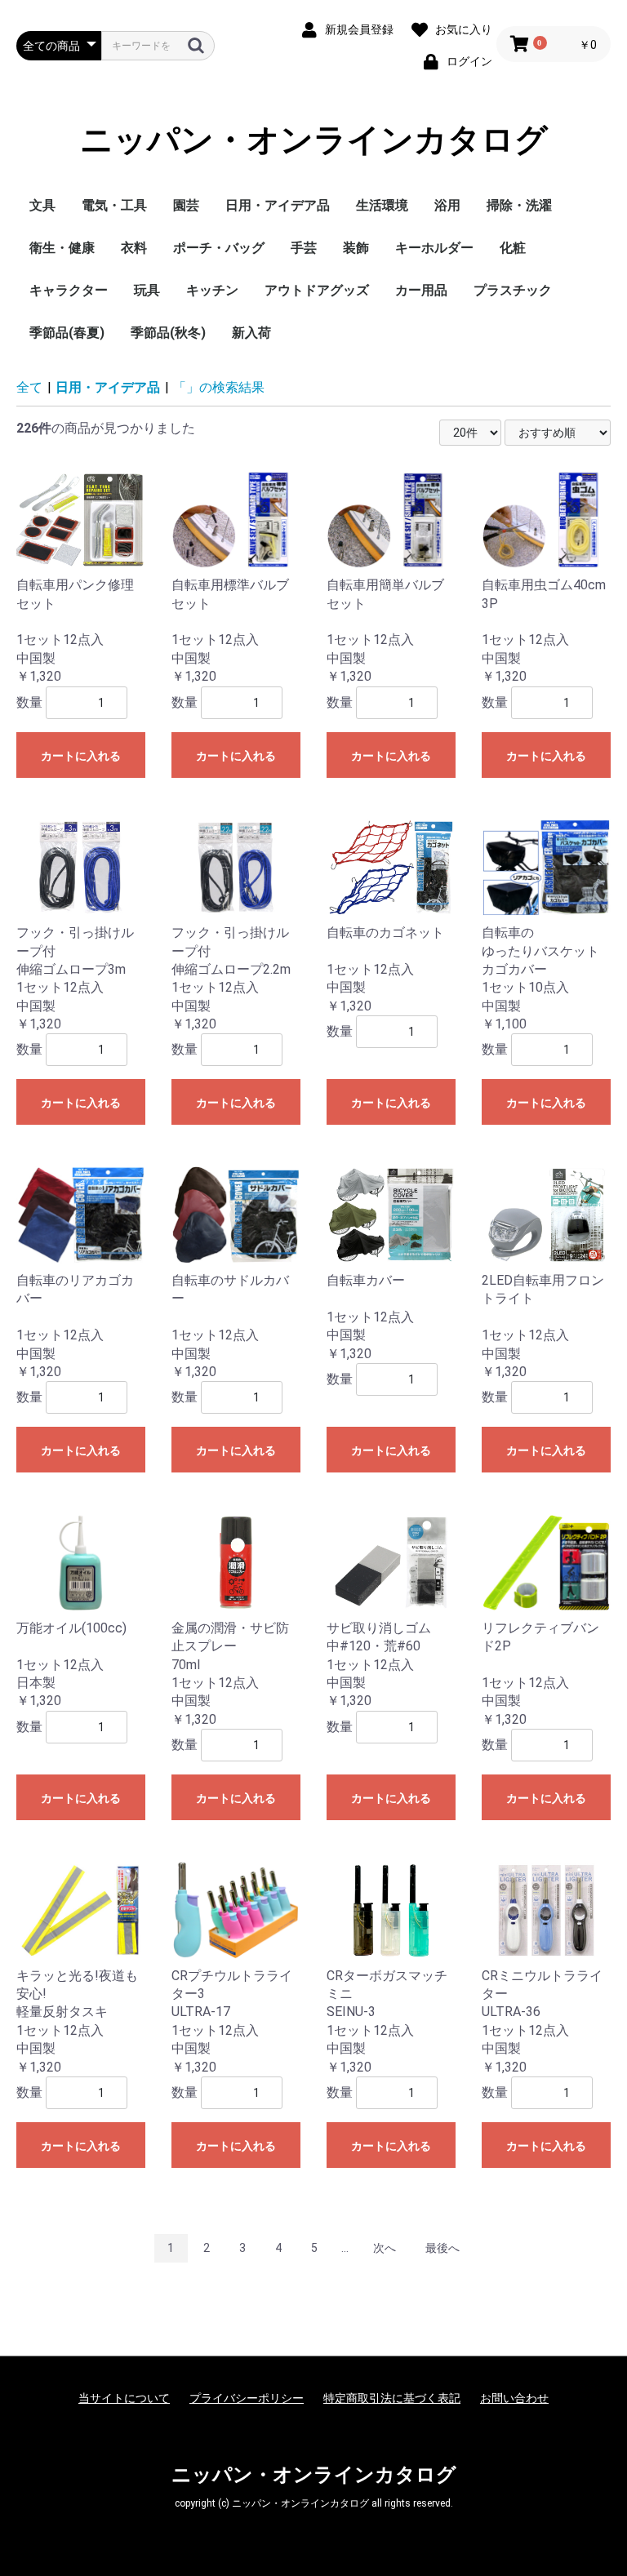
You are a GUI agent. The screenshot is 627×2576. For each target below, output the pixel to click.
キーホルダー (434, 248)
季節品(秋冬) (168, 333)
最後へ (442, 2248)
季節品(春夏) (67, 333)
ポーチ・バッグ (219, 248)
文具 (42, 205)
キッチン (212, 290)
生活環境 (382, 205)
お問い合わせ (514, 2398)
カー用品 (421, 290)
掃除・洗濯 (519, 205)
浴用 (447, 205)
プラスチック (513, 290)
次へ (385, 2248)
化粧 (513, 248)
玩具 (147, 290)
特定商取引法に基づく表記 (392, 2398)
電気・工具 (114, 205)
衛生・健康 (62, 248)
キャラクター (69, 290)
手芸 (304, 248)
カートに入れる (81, 756)
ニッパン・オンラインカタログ (314, 140)
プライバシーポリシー (247, 2398)
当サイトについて (124, 2398)
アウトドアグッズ (317, 290)
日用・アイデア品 (278, 205)
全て (29, 387)
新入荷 (251, 333)
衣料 (134, 248)
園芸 (186, 205)
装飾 (356, 248)
